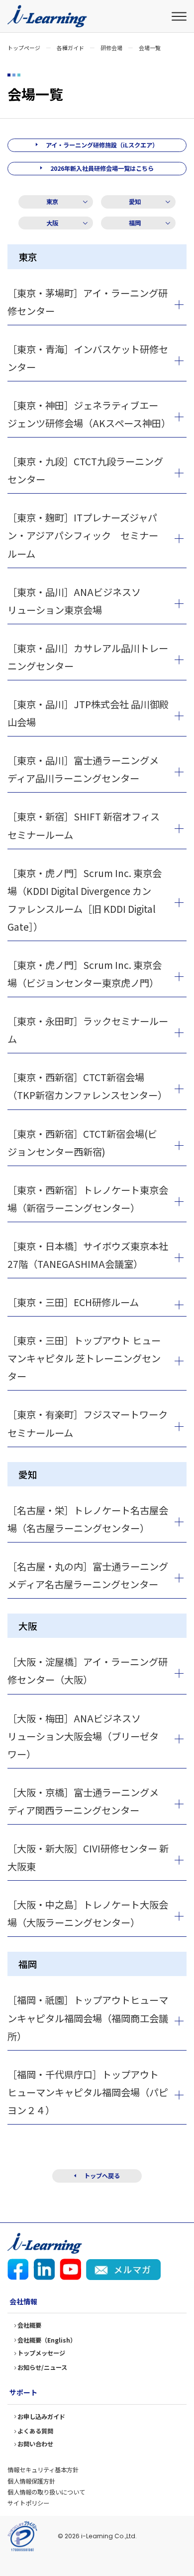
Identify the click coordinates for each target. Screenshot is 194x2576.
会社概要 (29, 2325)
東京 (52, 202)
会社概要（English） (47, 2340)
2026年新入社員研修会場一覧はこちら (102, 168)
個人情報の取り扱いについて (46, 2492)
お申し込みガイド (41, 2417)
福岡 (135, 223)
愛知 (135, 202)
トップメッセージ (41, 2353)
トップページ (24, 48)
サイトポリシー (28, 2503)
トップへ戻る (102, 2176)
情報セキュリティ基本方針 (43, 2470)
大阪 (52, 223)
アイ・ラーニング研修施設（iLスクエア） (102, 145)
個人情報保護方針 (31, 2481)
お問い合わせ (35, 2444)
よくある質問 (35, 2431)
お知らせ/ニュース (42, 2367)
